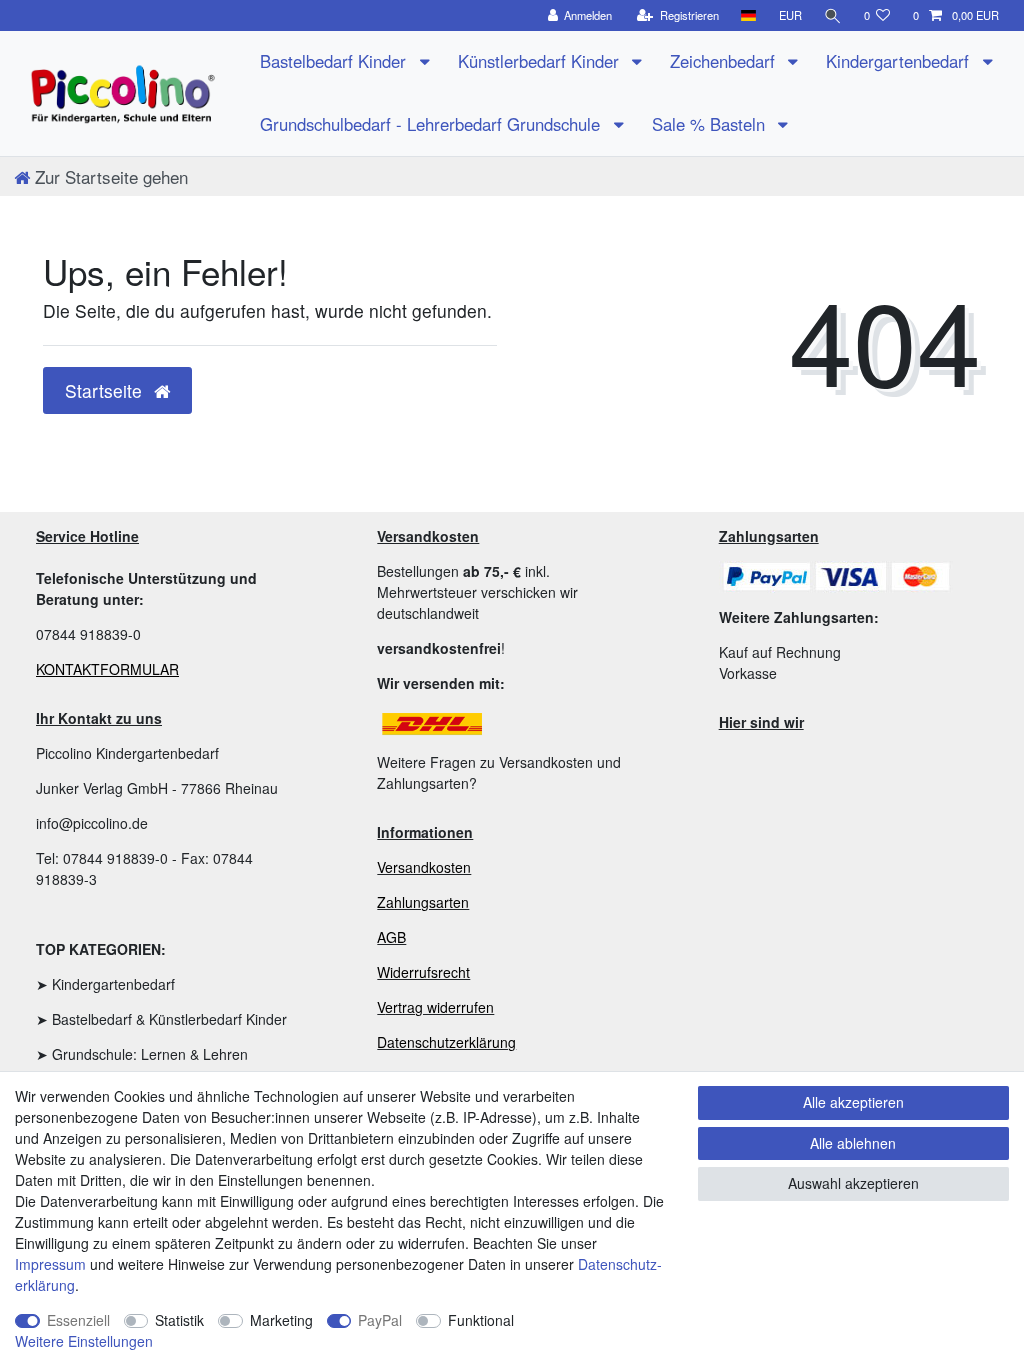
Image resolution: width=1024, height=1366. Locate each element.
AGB (391, 937)
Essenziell (78, 1320)
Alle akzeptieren (853, 1102)
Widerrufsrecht (423, 972)
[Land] (748, 15)
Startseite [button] (106, 390)
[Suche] (833, 15)
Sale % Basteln (711, 124)
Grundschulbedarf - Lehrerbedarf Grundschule (432, 124)
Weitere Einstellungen (84, 1341)
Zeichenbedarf (725, 61)
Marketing (281, 1320)
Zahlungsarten (423, 902)
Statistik (179, 1320)
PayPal (380, 1320)
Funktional (481, 1320)
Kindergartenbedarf (900, 61)
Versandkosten (424, 867)
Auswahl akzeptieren (853, 1183)
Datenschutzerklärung (446, 1042)
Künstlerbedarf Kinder (541, 61)
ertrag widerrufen (439, 1007)
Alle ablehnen (853, 1143)
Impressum (50, 1264)
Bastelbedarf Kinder (335, 61)
